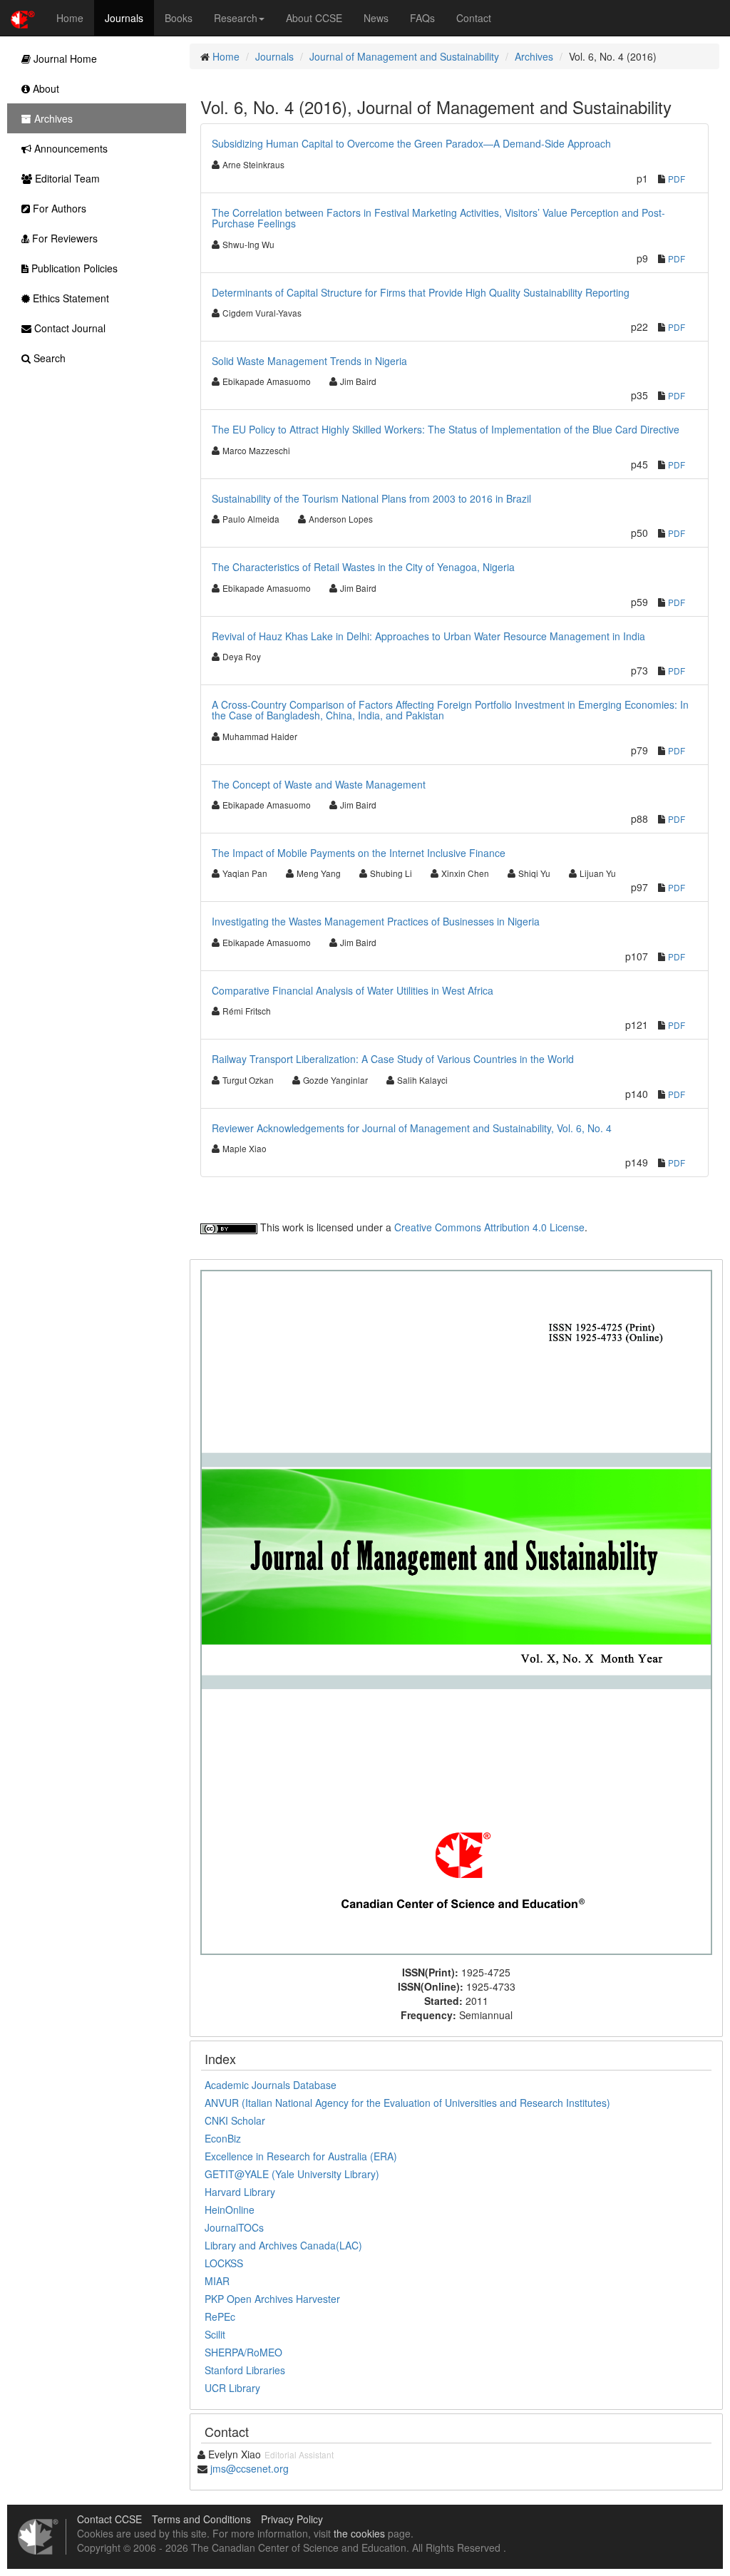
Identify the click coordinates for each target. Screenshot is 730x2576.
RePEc (220, 2316)
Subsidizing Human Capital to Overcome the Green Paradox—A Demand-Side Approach (411, 143)
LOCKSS (224, 2263)
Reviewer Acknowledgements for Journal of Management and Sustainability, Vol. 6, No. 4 (412, 1128)
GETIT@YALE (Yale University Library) (292, 2174)
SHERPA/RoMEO (243, 2352)
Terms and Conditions (201, 2519)
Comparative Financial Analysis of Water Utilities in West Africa (353, 990)
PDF (677, 179)
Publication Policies (73, 268)
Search (48, 358)
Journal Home (64, 58)
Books (179, 18)
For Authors (58, 208)
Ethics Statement (70, 298)
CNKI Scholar (235, 2120)
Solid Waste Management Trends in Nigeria (309, 361)
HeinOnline (230, 2210)
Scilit (215, 2334)
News (376, 18)
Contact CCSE (109, 2519)
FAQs (422, 18)
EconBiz (223, 2138)
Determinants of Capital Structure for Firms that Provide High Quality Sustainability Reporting (421, 292)
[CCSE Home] (23, 18)
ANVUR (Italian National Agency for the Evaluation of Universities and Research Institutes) (407, 2103)
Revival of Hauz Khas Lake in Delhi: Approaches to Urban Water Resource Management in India (428, 636)
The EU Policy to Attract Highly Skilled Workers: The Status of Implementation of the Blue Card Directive (446, 429)
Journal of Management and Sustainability (404, 56)
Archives (534, 56)
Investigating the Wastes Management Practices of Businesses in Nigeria (376, 921)
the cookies (359, 2533)
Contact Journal (68, 328)
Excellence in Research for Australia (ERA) (301, 2156)
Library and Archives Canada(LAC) (283, 2245)
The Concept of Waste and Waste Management (319, 784)
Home (70, 18)
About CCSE (314, 18)
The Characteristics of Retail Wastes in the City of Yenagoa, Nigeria (363, 567)
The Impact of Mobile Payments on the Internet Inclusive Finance (359, 853)
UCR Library (232, 2388)
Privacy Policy (292, 2519)
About (45, 88)
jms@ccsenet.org (250, 2468)
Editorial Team (66, 178)
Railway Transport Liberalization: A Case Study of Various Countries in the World (393, 1059)
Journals (124, 18)
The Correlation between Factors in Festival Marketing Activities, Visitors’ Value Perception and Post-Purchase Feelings (438, 218)
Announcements (70, 148)
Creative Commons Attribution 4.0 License (489, 1227)
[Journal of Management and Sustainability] (456, 1611)
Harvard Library (240, 2192)
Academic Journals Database (271, 2085)
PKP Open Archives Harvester (272, 2299)
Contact (474, 18)
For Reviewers (63, 238)
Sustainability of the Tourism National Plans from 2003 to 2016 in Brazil (371, 498)
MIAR (217, 2281)
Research (236, 18)
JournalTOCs (234, 2227)
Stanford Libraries (245, 2370)
